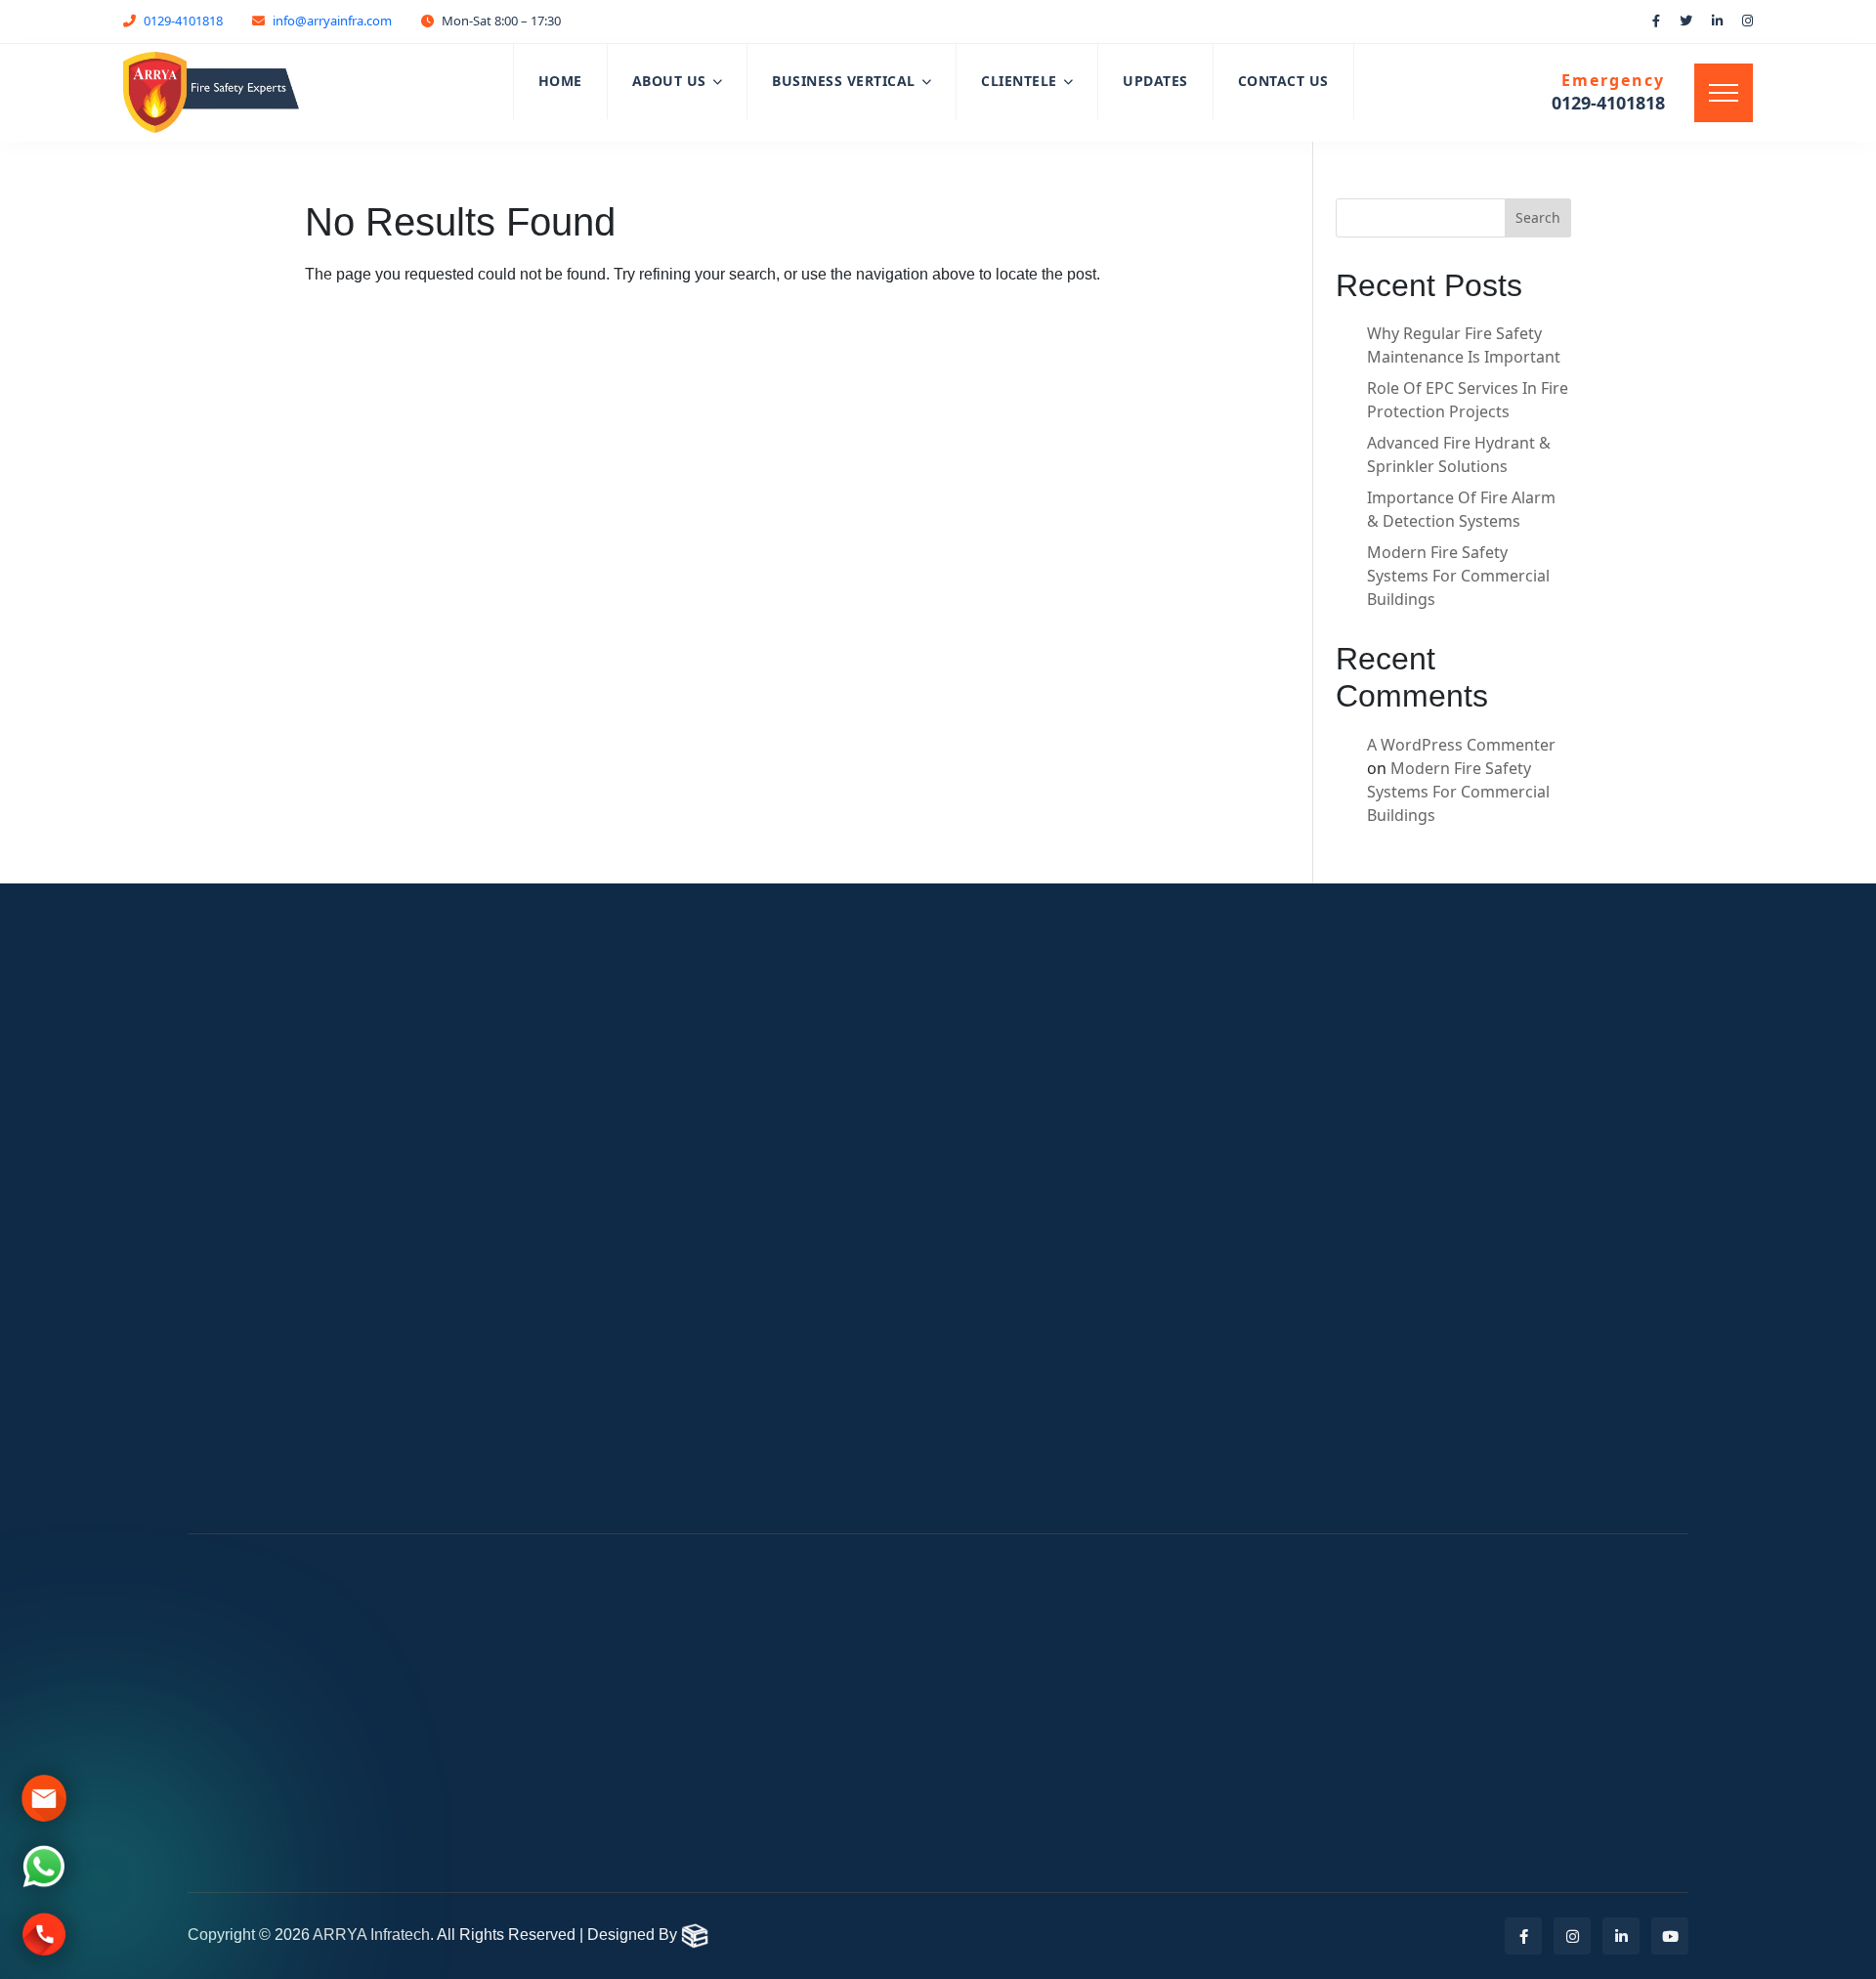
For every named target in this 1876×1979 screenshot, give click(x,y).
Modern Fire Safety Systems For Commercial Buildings (1458, 576)
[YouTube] (1670, 1936)
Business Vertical (844, 81)
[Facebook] (1523, 1936)
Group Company (1438, 1220)
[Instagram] (1572, 1936)
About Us (669, 81)
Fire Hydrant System (1053, 1272)
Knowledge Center (1446, 1278)
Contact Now (1579, 970)
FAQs (1394, 1249)
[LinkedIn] (1621, 1936)
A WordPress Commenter (1461, 745)
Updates (1155, 81)
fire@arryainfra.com (686, 1695)
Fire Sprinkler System (1057, 1313)
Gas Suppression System (1070, 1355)
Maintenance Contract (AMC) (1086, 1190)
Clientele (1019, 81)
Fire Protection (1432, 1360)
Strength (1408, 1190)
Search (1538, 217)
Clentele (620, 1231)
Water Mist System (1047, 1231)
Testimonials (1423, 1442)
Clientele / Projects (1448, 1484)
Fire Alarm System (1044, 1149)
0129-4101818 (183, 21)
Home (560, 81)
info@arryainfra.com (332, 21)
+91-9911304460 (1055, 1726)
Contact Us (1283, 81)
